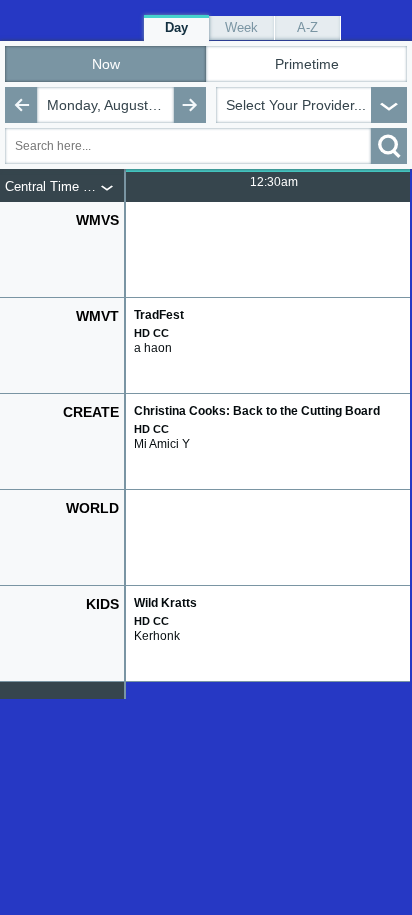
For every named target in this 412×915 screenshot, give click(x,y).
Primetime (307, 64)
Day (176, 27)
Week (241, 27)
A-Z (307, 27)
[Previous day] (21, 105)
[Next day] (190, 105)
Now (106, 64)
